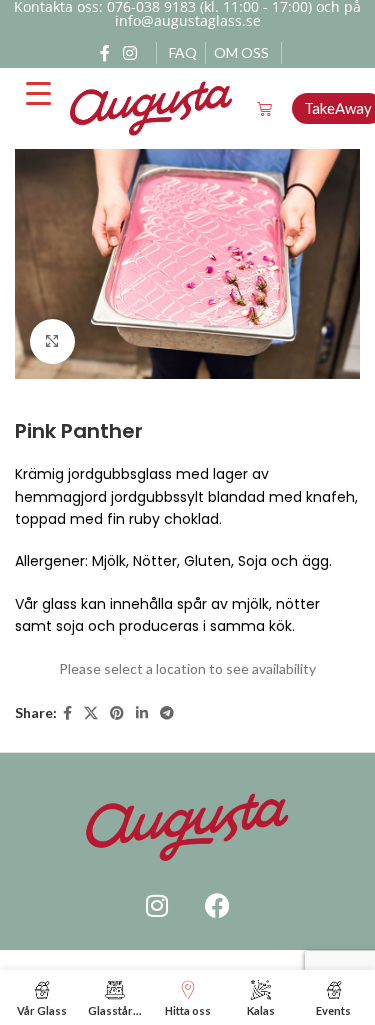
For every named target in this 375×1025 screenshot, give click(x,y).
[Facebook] (217, 906)
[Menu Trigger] (39, 93)
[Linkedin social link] (142, 713)
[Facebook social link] (104, 53)
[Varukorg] (264, 108)
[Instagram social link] (130, 53)
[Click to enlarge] (52, 341)
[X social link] (91, 713)
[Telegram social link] (167, 713)
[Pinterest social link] (117, 713)
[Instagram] (157, 906)
